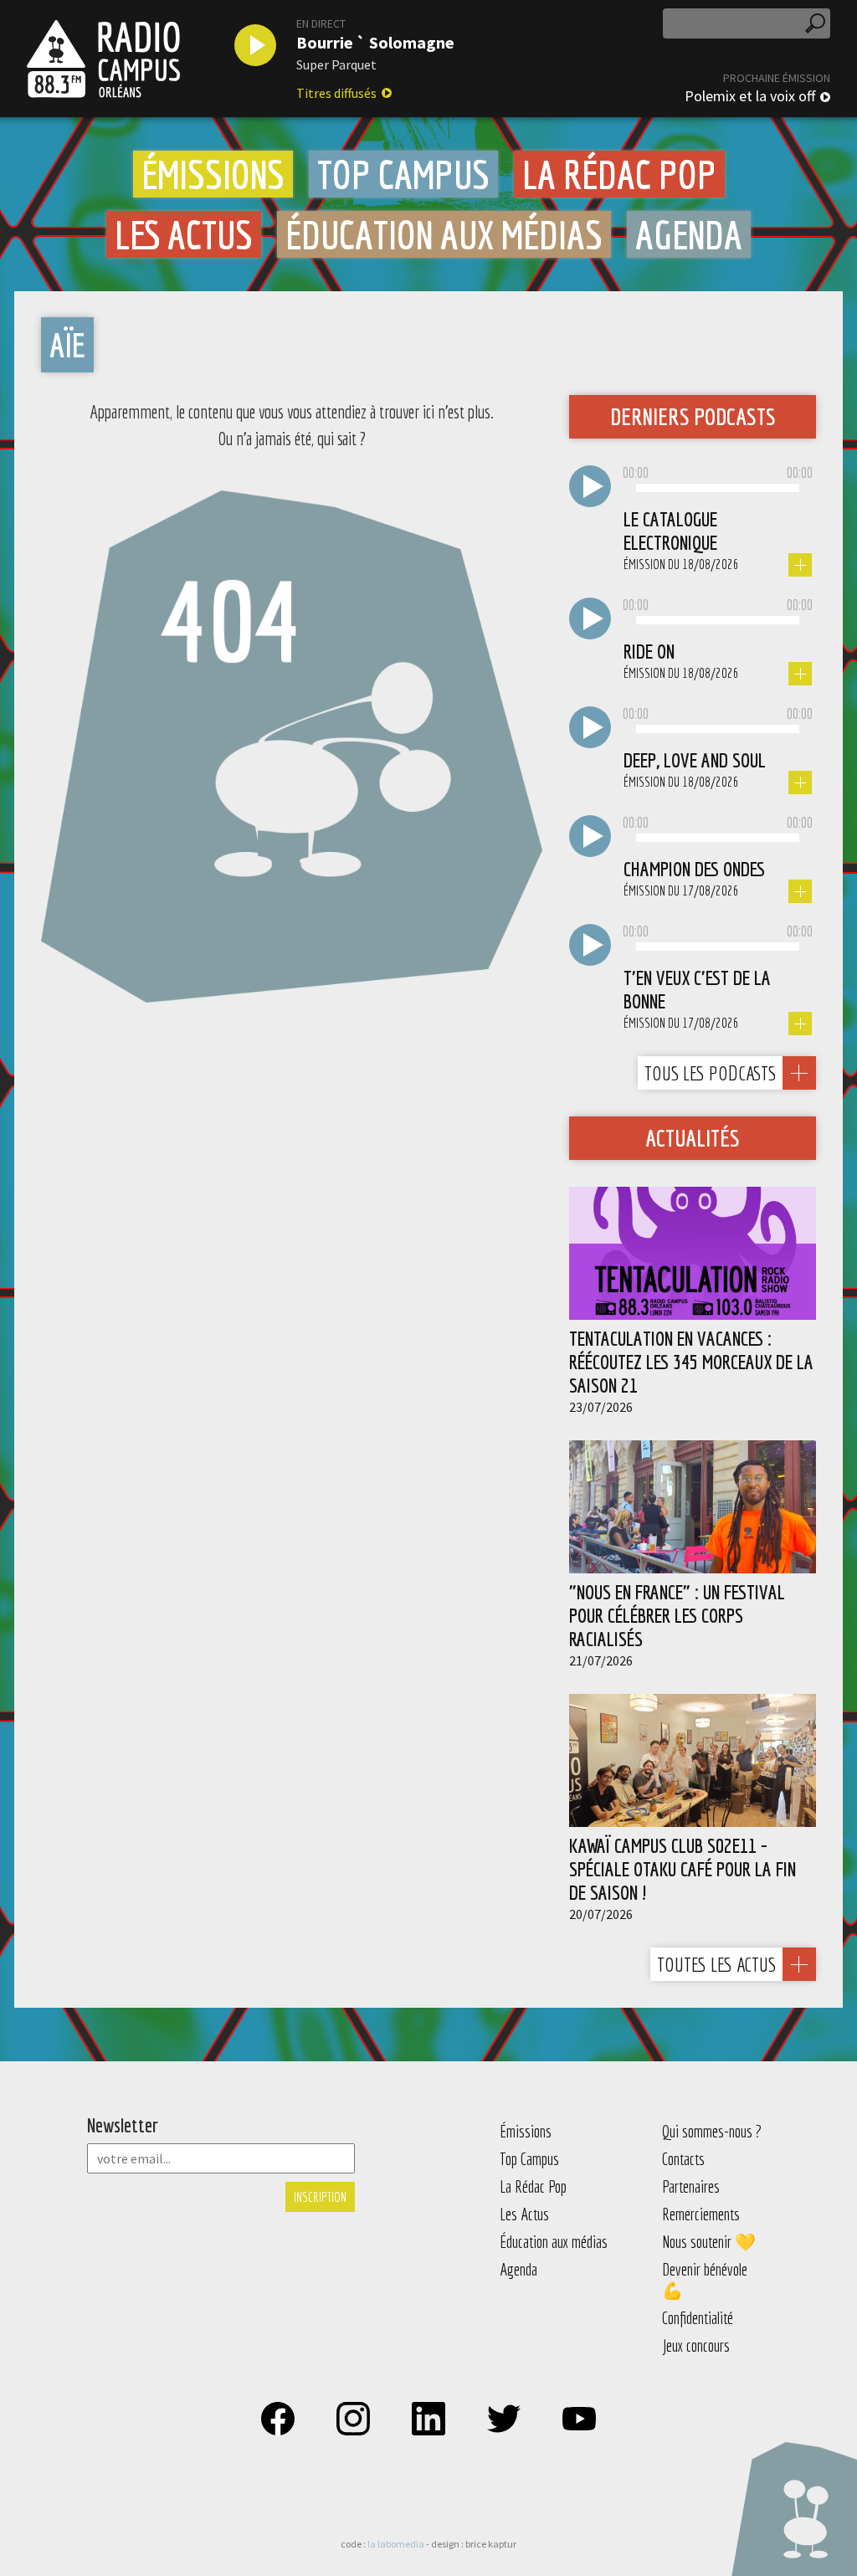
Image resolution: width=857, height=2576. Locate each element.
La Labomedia (396, 2544)
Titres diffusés (336, 93)
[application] (718, 489)
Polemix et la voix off (750, 96)
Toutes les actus (716, 1964)
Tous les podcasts (710, 1073)
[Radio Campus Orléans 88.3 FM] (103, 59)
